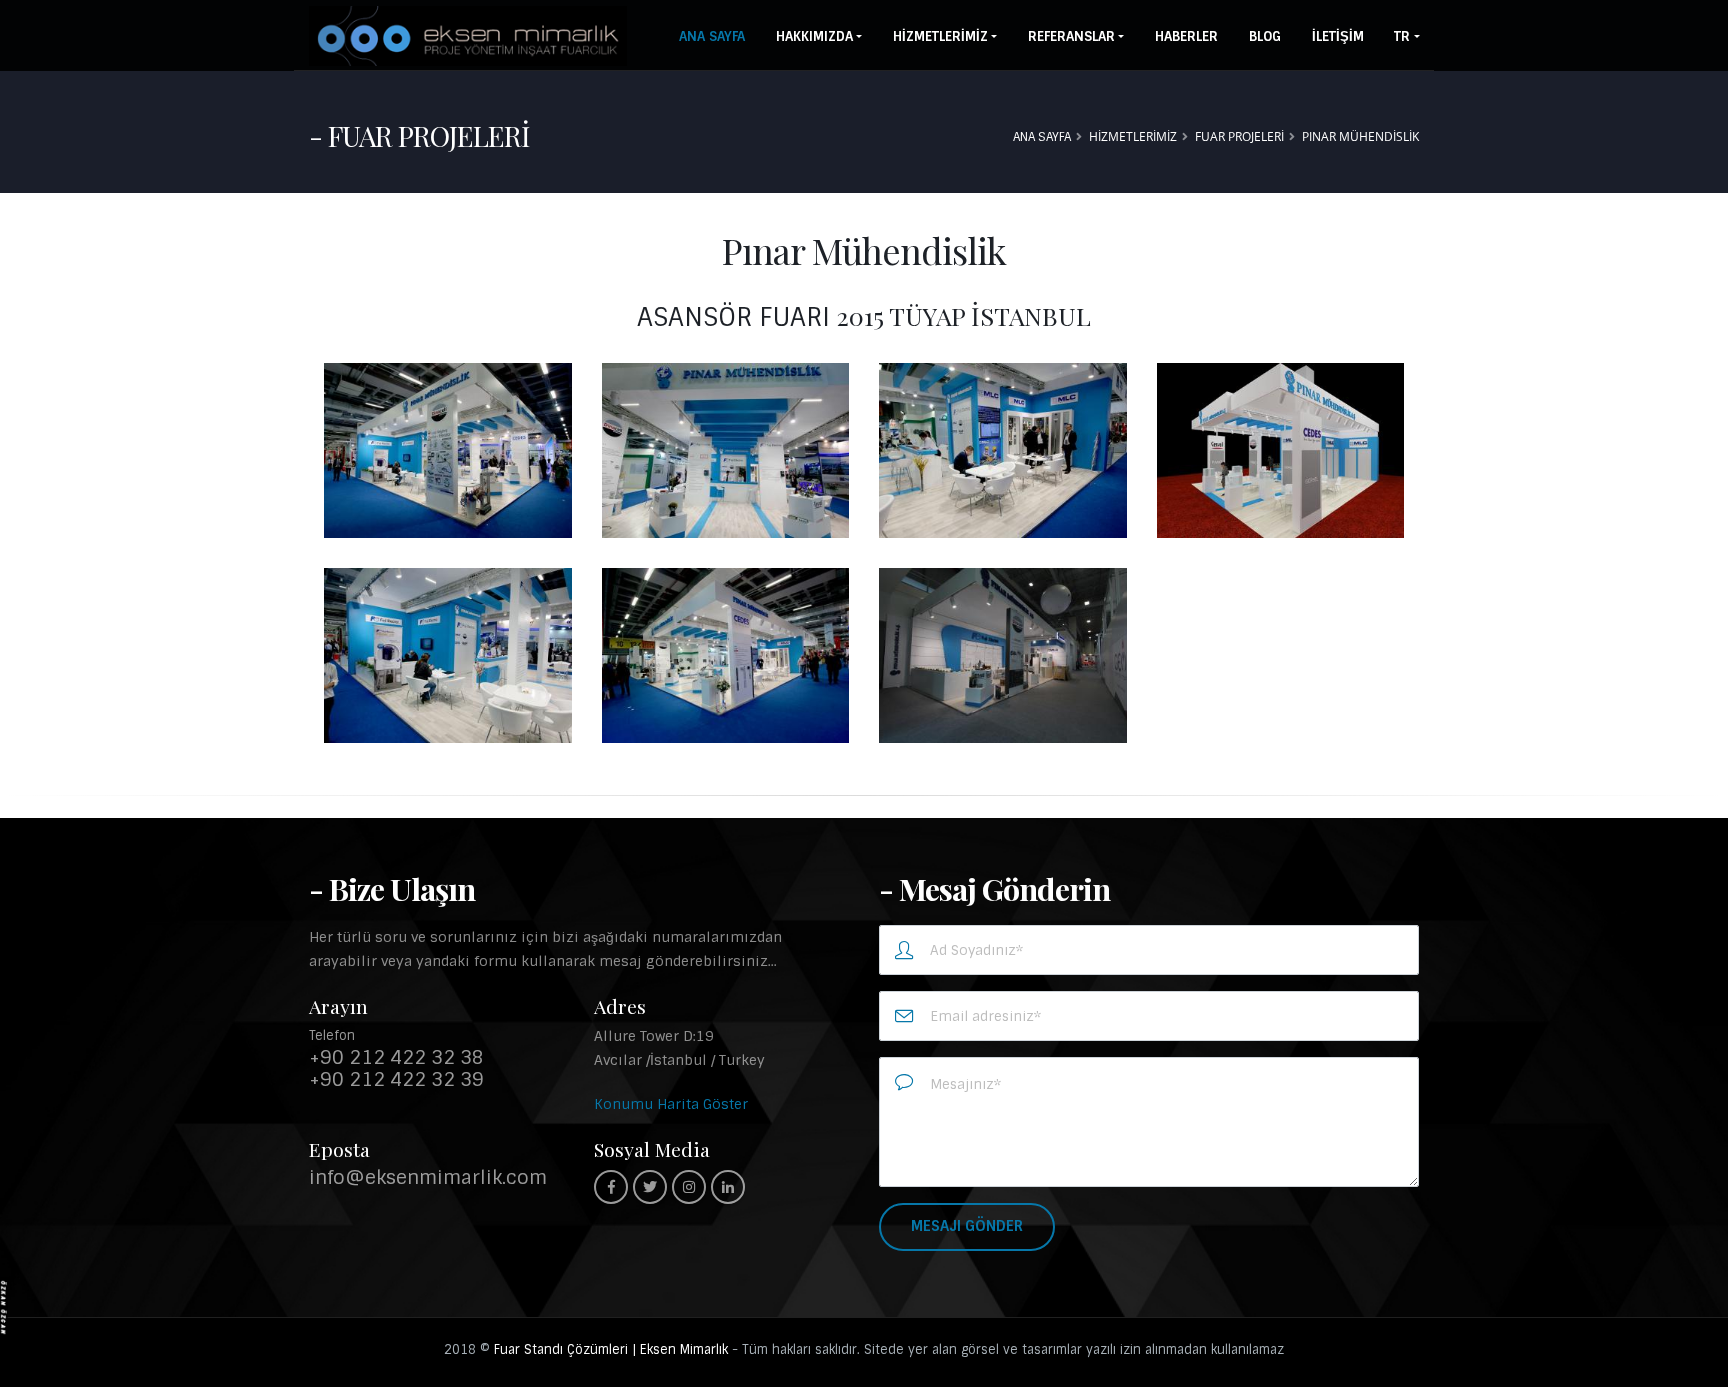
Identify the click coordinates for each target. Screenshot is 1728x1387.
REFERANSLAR (1071, 36)
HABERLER (1186, 36)
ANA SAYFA (712, 36)
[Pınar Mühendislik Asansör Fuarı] (448, 450)
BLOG (1265, 36)
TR (1402, 36)
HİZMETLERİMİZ (940, 36)
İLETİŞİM (1338, 36)
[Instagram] (689, 1187)
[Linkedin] (728, 1187)
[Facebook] (611, 1187)
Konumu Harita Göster (671, 1104)
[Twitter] (650, 1187)
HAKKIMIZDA (814, 36)
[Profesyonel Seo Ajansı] (4, 1306)
